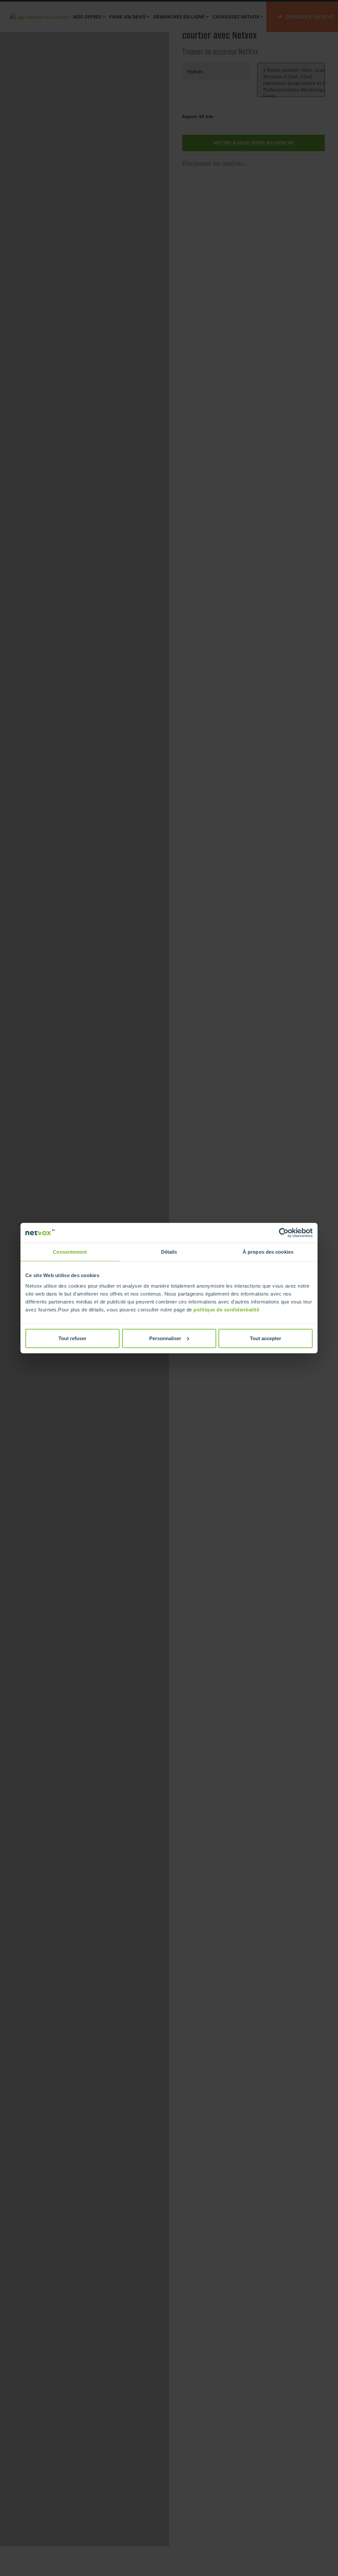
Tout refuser (72, 1338)
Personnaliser (165, 1338)
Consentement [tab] (70, 1252)
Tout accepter (266, 1338)
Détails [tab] (169, 1252)
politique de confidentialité (226, 1309)
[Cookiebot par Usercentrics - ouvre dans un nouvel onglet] (284, 1233)
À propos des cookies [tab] (268, 1252)
